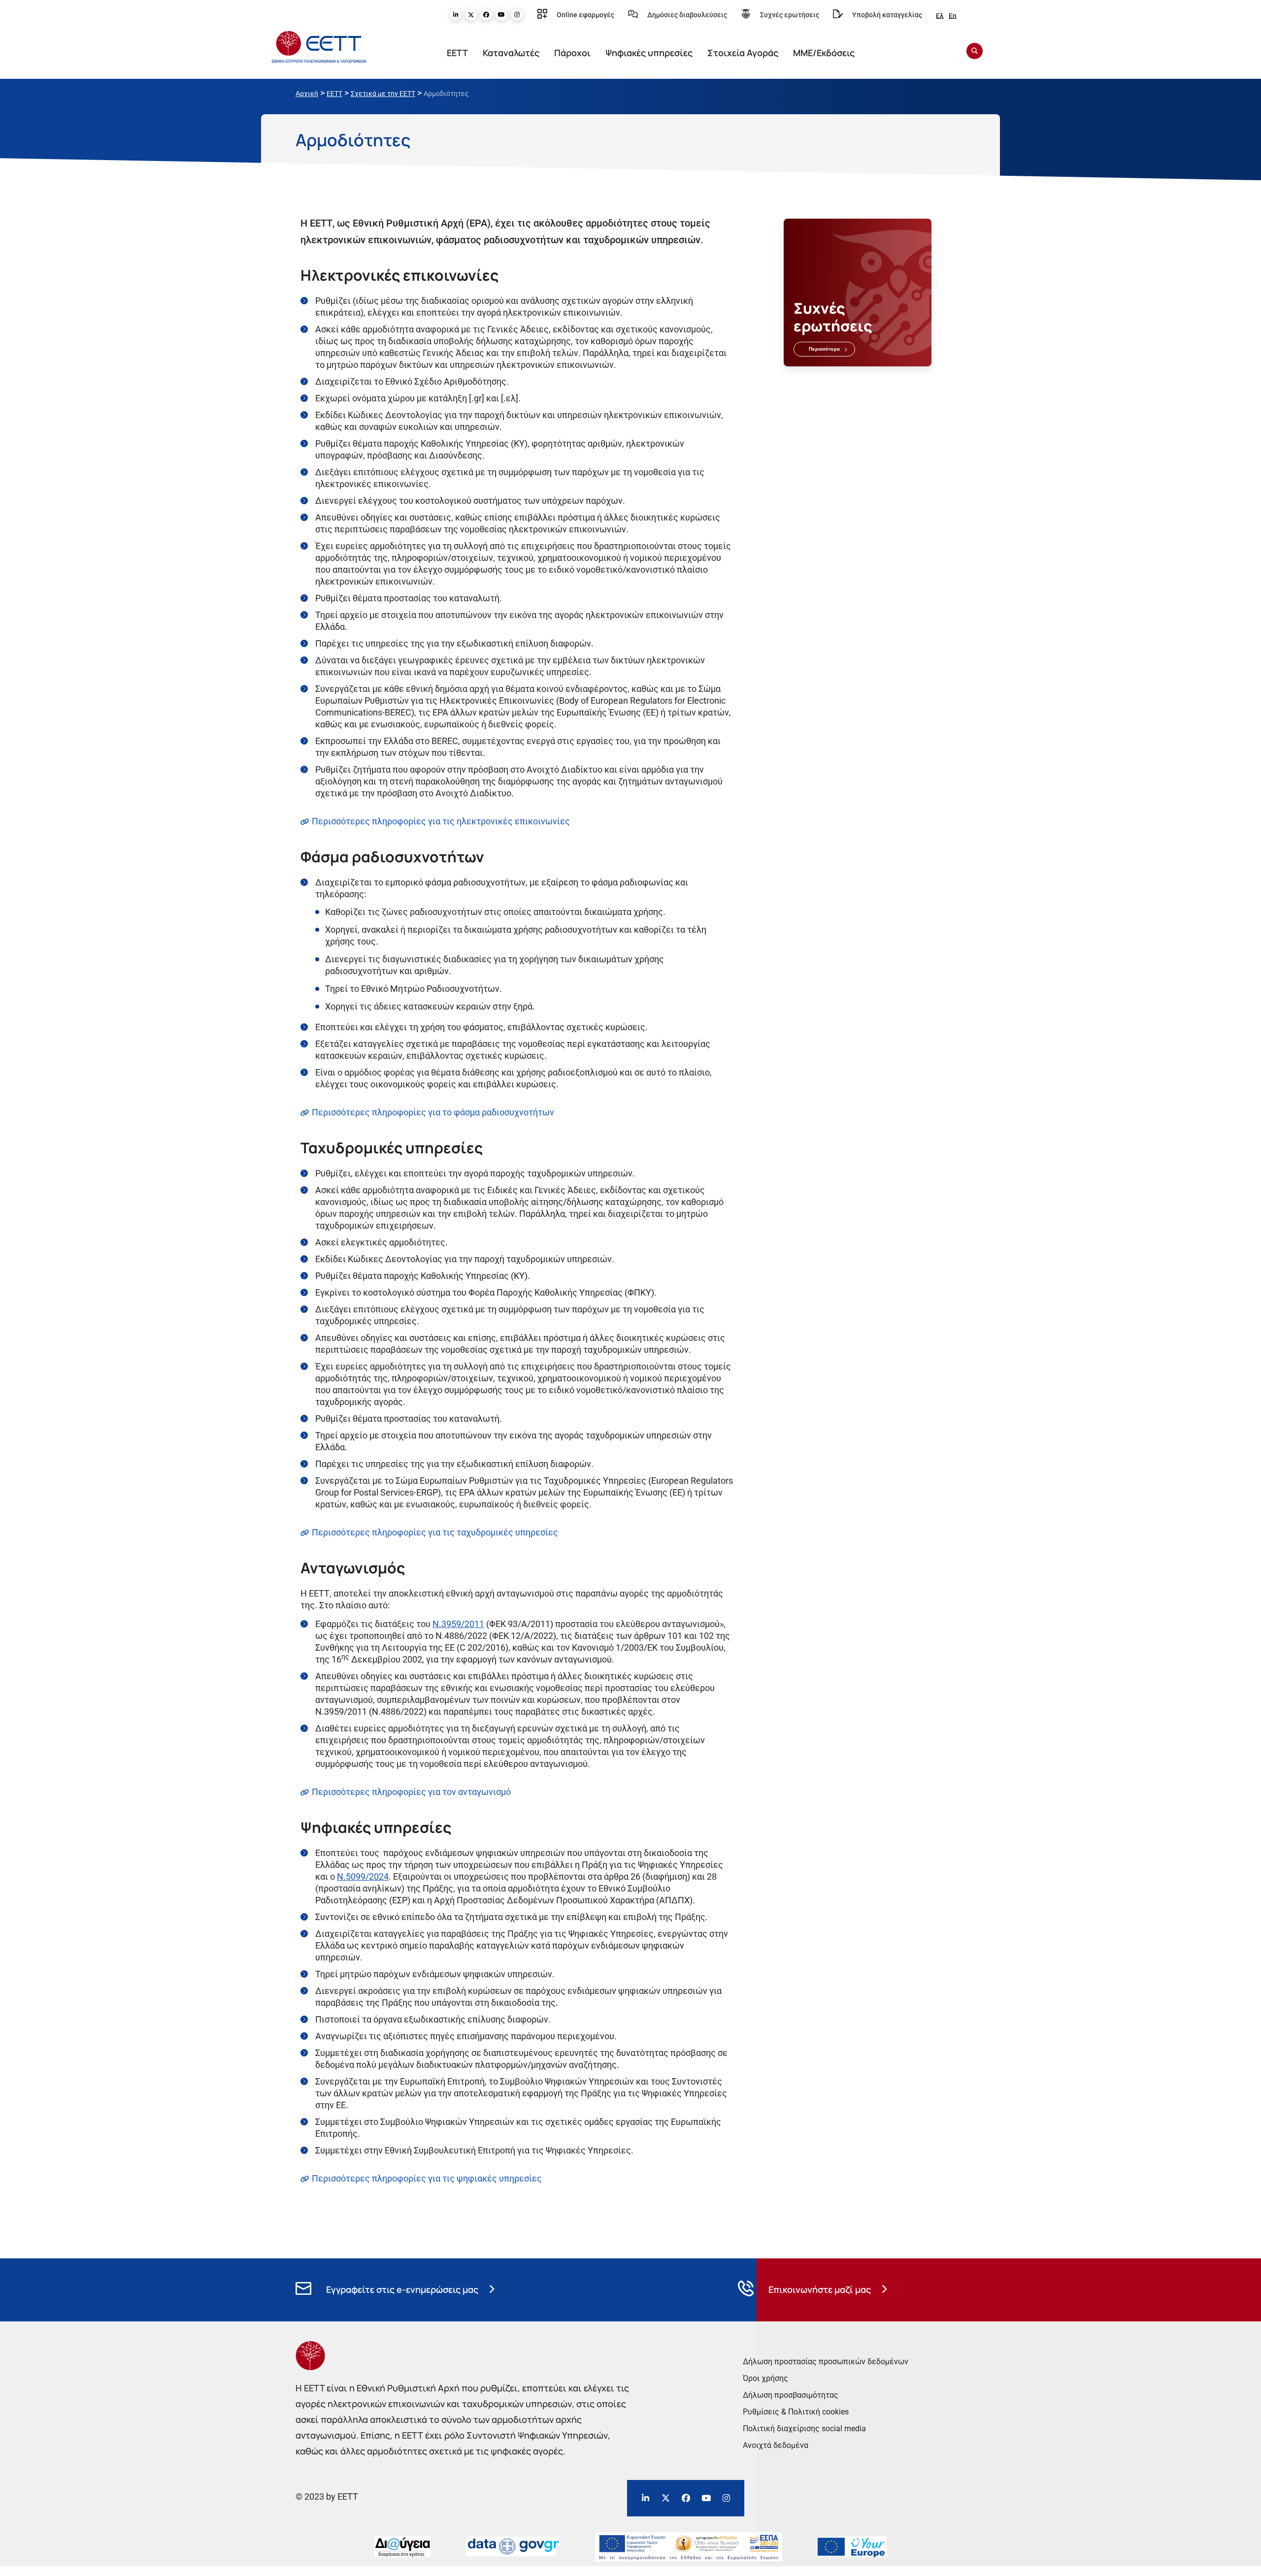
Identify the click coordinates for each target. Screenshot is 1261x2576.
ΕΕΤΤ (457, 53)
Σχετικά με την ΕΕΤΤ (383, 94)
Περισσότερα (824, 349)
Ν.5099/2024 (363, 1876)
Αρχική (307, 94)
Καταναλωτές (511, 53)
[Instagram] (517, 15)
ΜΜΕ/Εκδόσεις (824, 53)
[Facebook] (486, 15)
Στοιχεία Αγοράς (743, 53)
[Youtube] (501, 15)
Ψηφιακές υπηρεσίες (649, 53)
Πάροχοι (572, 53)
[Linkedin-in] (456, 15)
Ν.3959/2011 (458, 1624)
